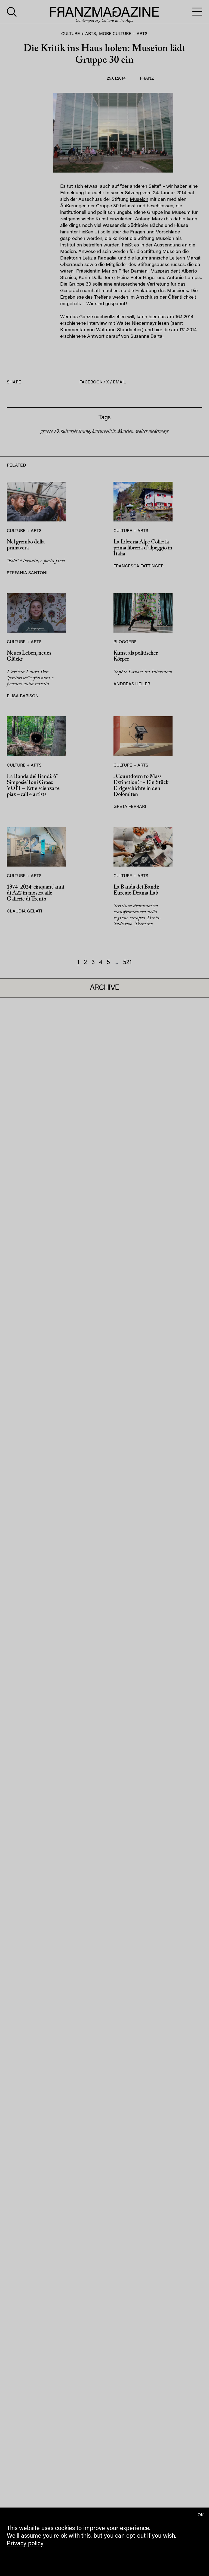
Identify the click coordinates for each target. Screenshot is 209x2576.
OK (201, 2515)
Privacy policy (25, 2544)
